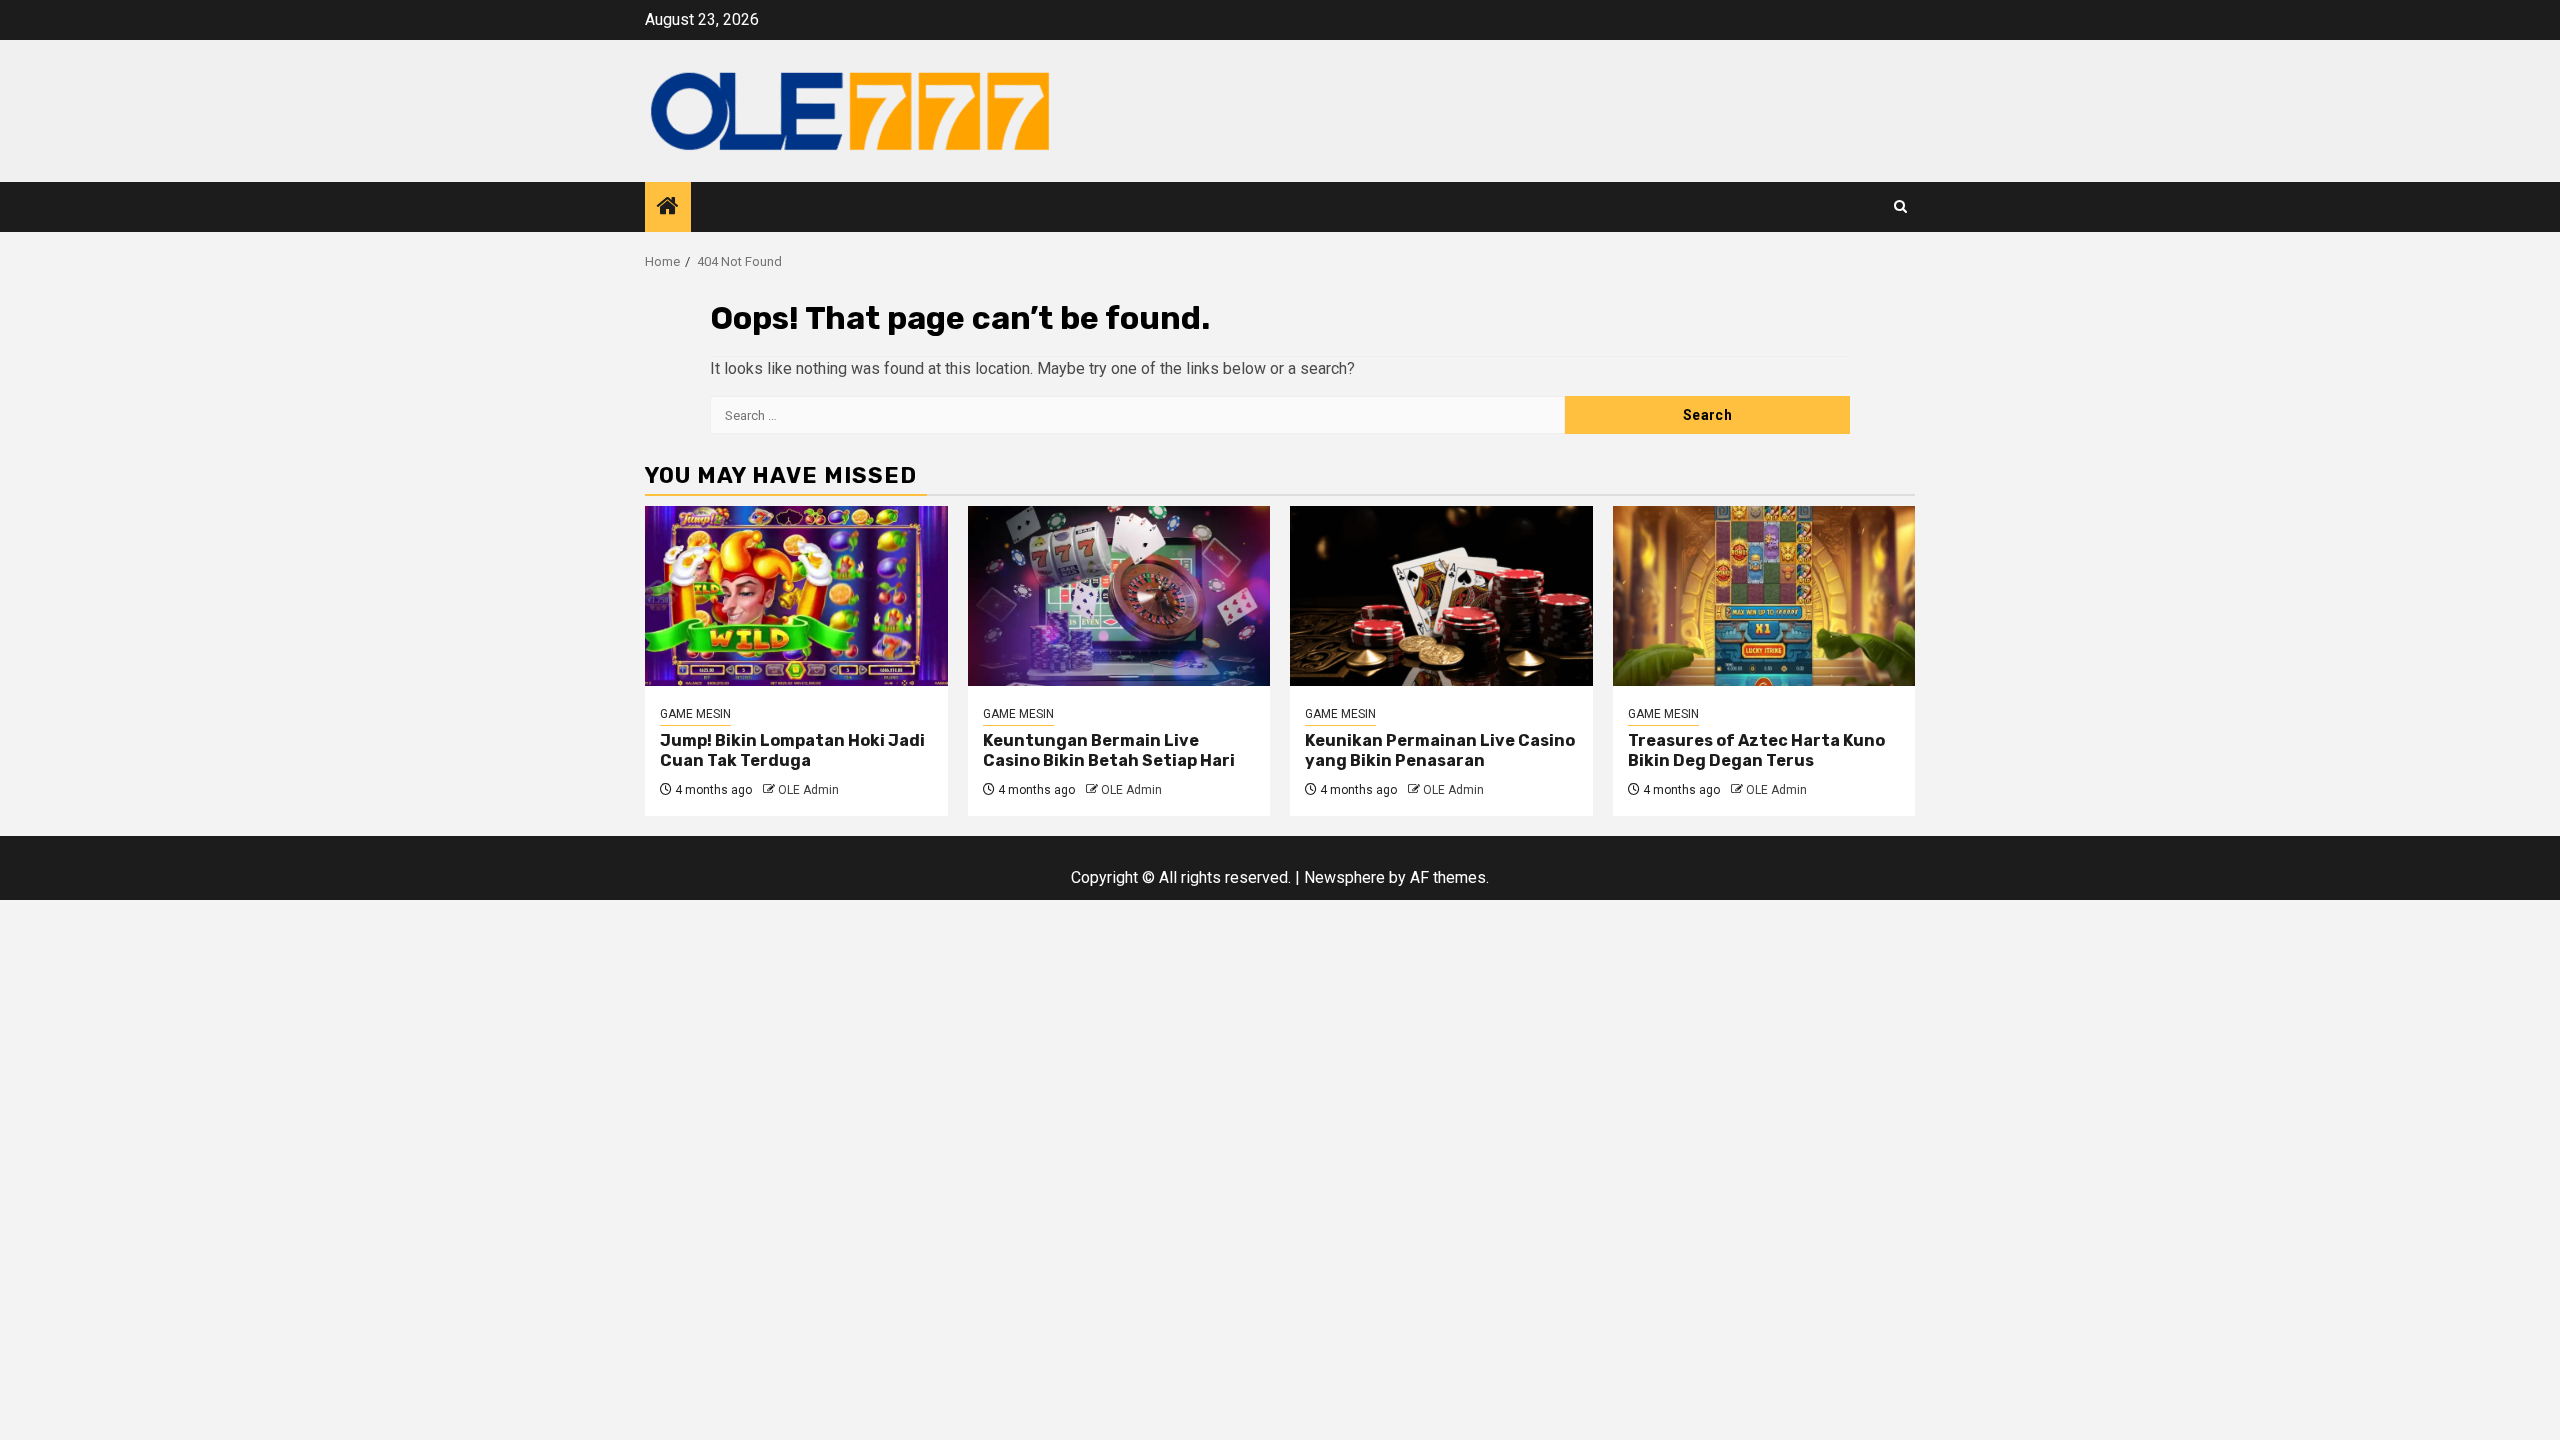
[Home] (668, 208)
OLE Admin (808, 790)
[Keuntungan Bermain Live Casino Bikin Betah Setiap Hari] (1119, 596)
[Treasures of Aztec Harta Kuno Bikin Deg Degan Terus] (1764, 596)
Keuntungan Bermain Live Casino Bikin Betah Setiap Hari (1109, 751)
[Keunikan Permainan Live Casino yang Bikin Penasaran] (1441, 596)
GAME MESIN (695, 714)
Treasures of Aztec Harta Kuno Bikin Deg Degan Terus (1756, 751)
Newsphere (1344, 877)
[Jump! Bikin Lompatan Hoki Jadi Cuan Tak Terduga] (796, 596)
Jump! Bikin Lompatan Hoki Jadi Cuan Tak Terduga (792, 751)
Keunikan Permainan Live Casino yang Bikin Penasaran (1440, 751)
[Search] (1900, 206)
